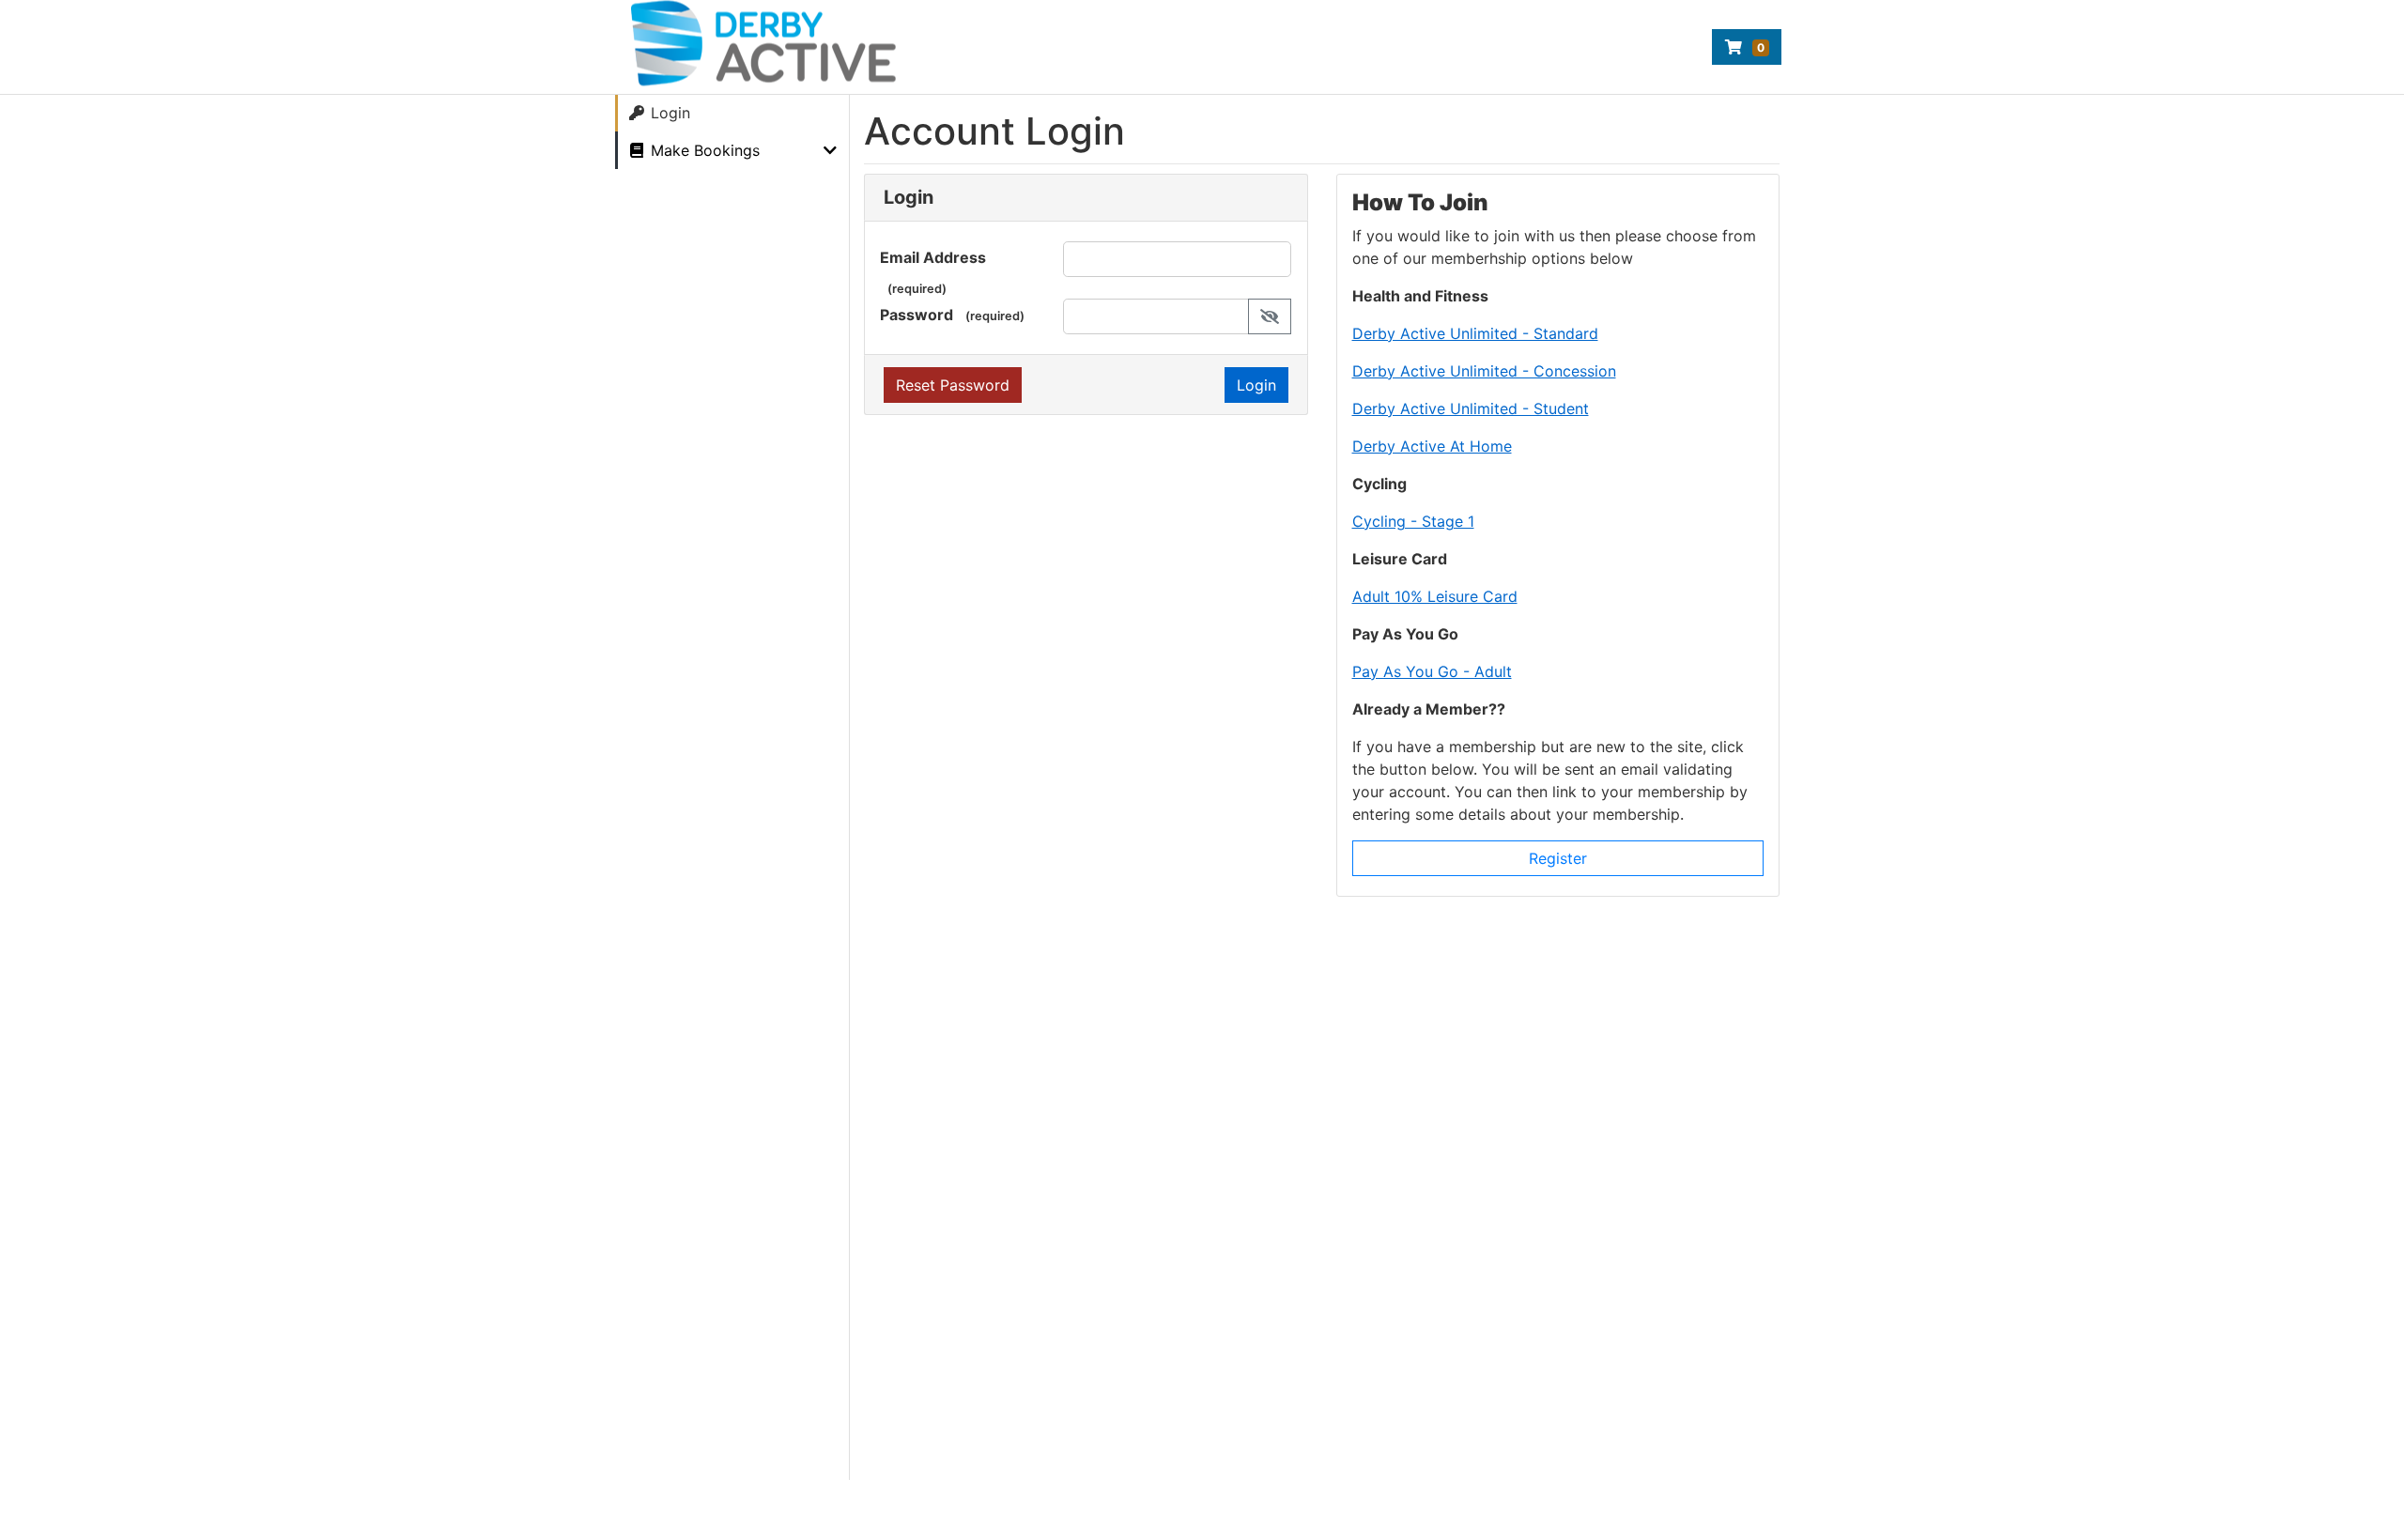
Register (1558, 858)
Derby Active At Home (1432, 446)
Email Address (933, 257)
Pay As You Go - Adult (1432, 671)
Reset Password (953, 385)
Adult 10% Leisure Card (1435, 596)
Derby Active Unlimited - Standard (1475, 333)
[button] (1270, 316)
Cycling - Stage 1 (1413, 521)
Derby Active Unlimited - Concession (1484, 371)
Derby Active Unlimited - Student (1471, 408)
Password (917, 315)
